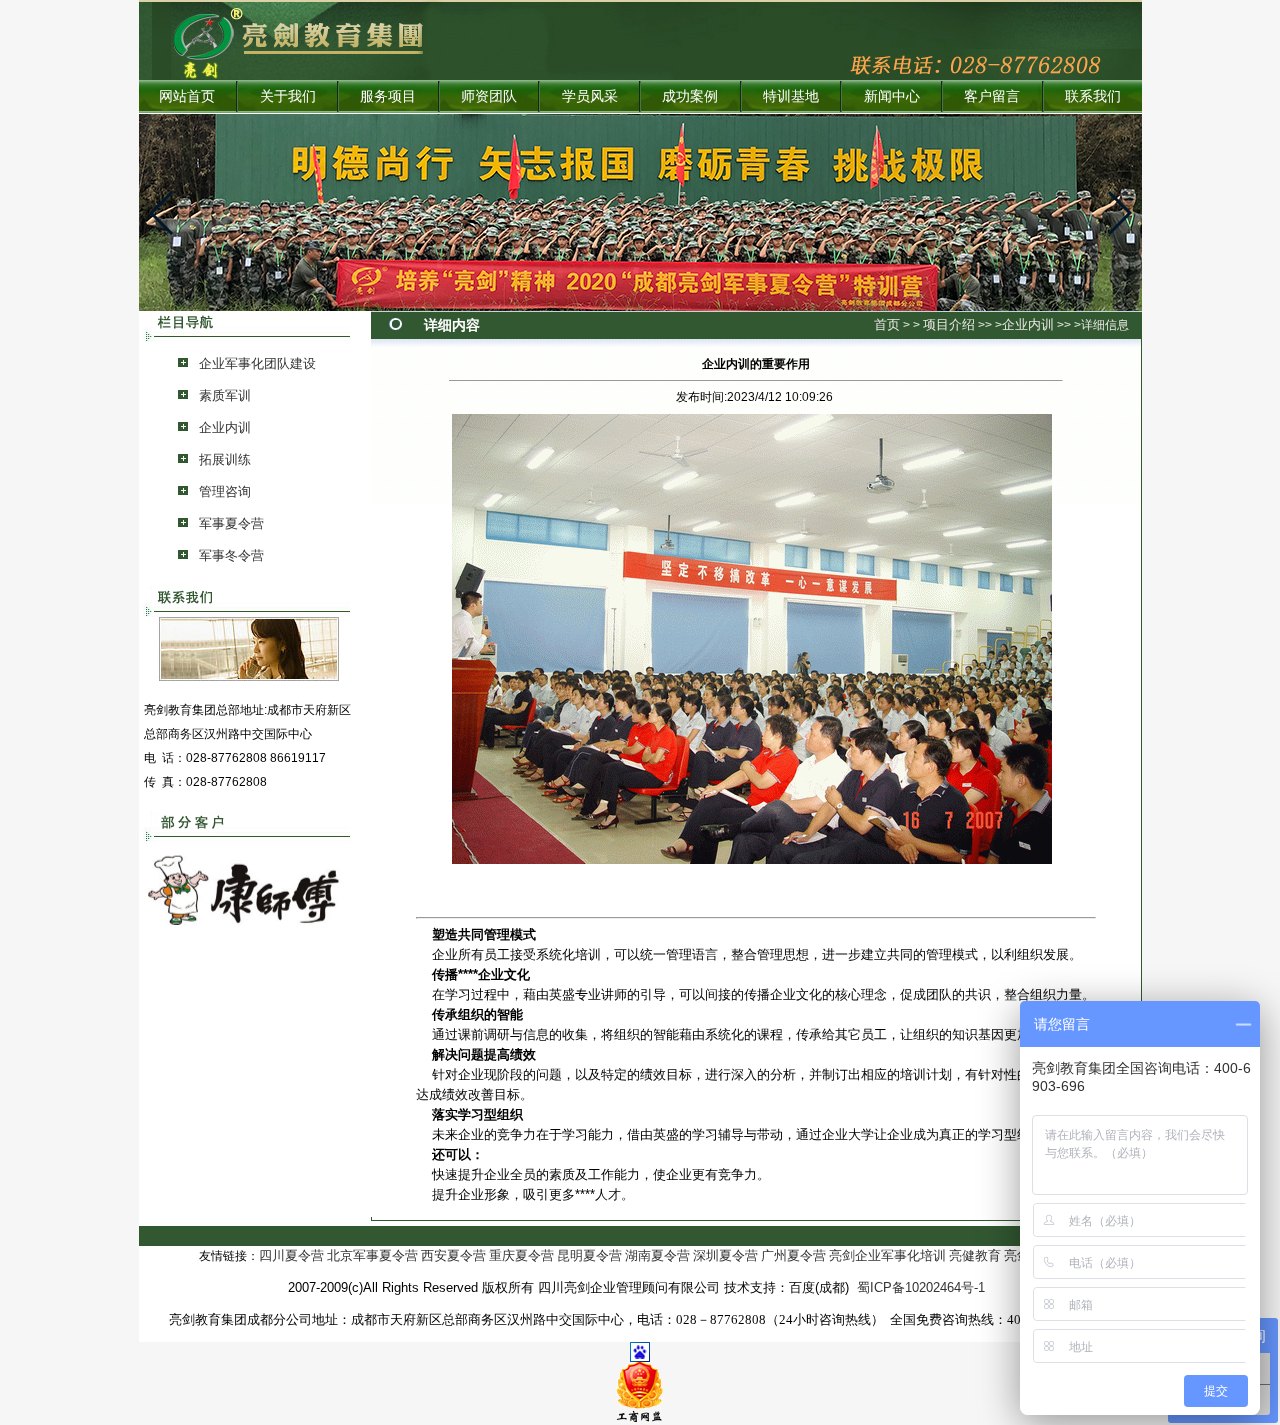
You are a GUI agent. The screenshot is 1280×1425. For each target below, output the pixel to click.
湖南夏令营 (657, 1255)
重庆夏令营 (521, 1255)
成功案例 (690, 96)
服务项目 (388, 96)
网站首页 (187, 96)
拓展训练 (225, 459)
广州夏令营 (793, 1255)
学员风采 (590, 96)
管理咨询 (225, 491)
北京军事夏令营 (372, 1255)
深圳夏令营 (725, 1255)
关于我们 (288, 96)
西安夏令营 (453, 1255)
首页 (887, 324)
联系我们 (1093, 96)
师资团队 (489, 96)
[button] (162, 213)
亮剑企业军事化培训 (887, 1255)
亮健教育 (975, 1255)
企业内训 (225, 427)
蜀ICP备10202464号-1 (921, 1287)
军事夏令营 (231, 523)
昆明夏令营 (589, 1255)
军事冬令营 (231, 555)
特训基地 (791, 96)
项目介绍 (949, 324)
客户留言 (992, 96)
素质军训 (225, 395)
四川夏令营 (291, 1255)
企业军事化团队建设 (257, 363)
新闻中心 (892, 96)
